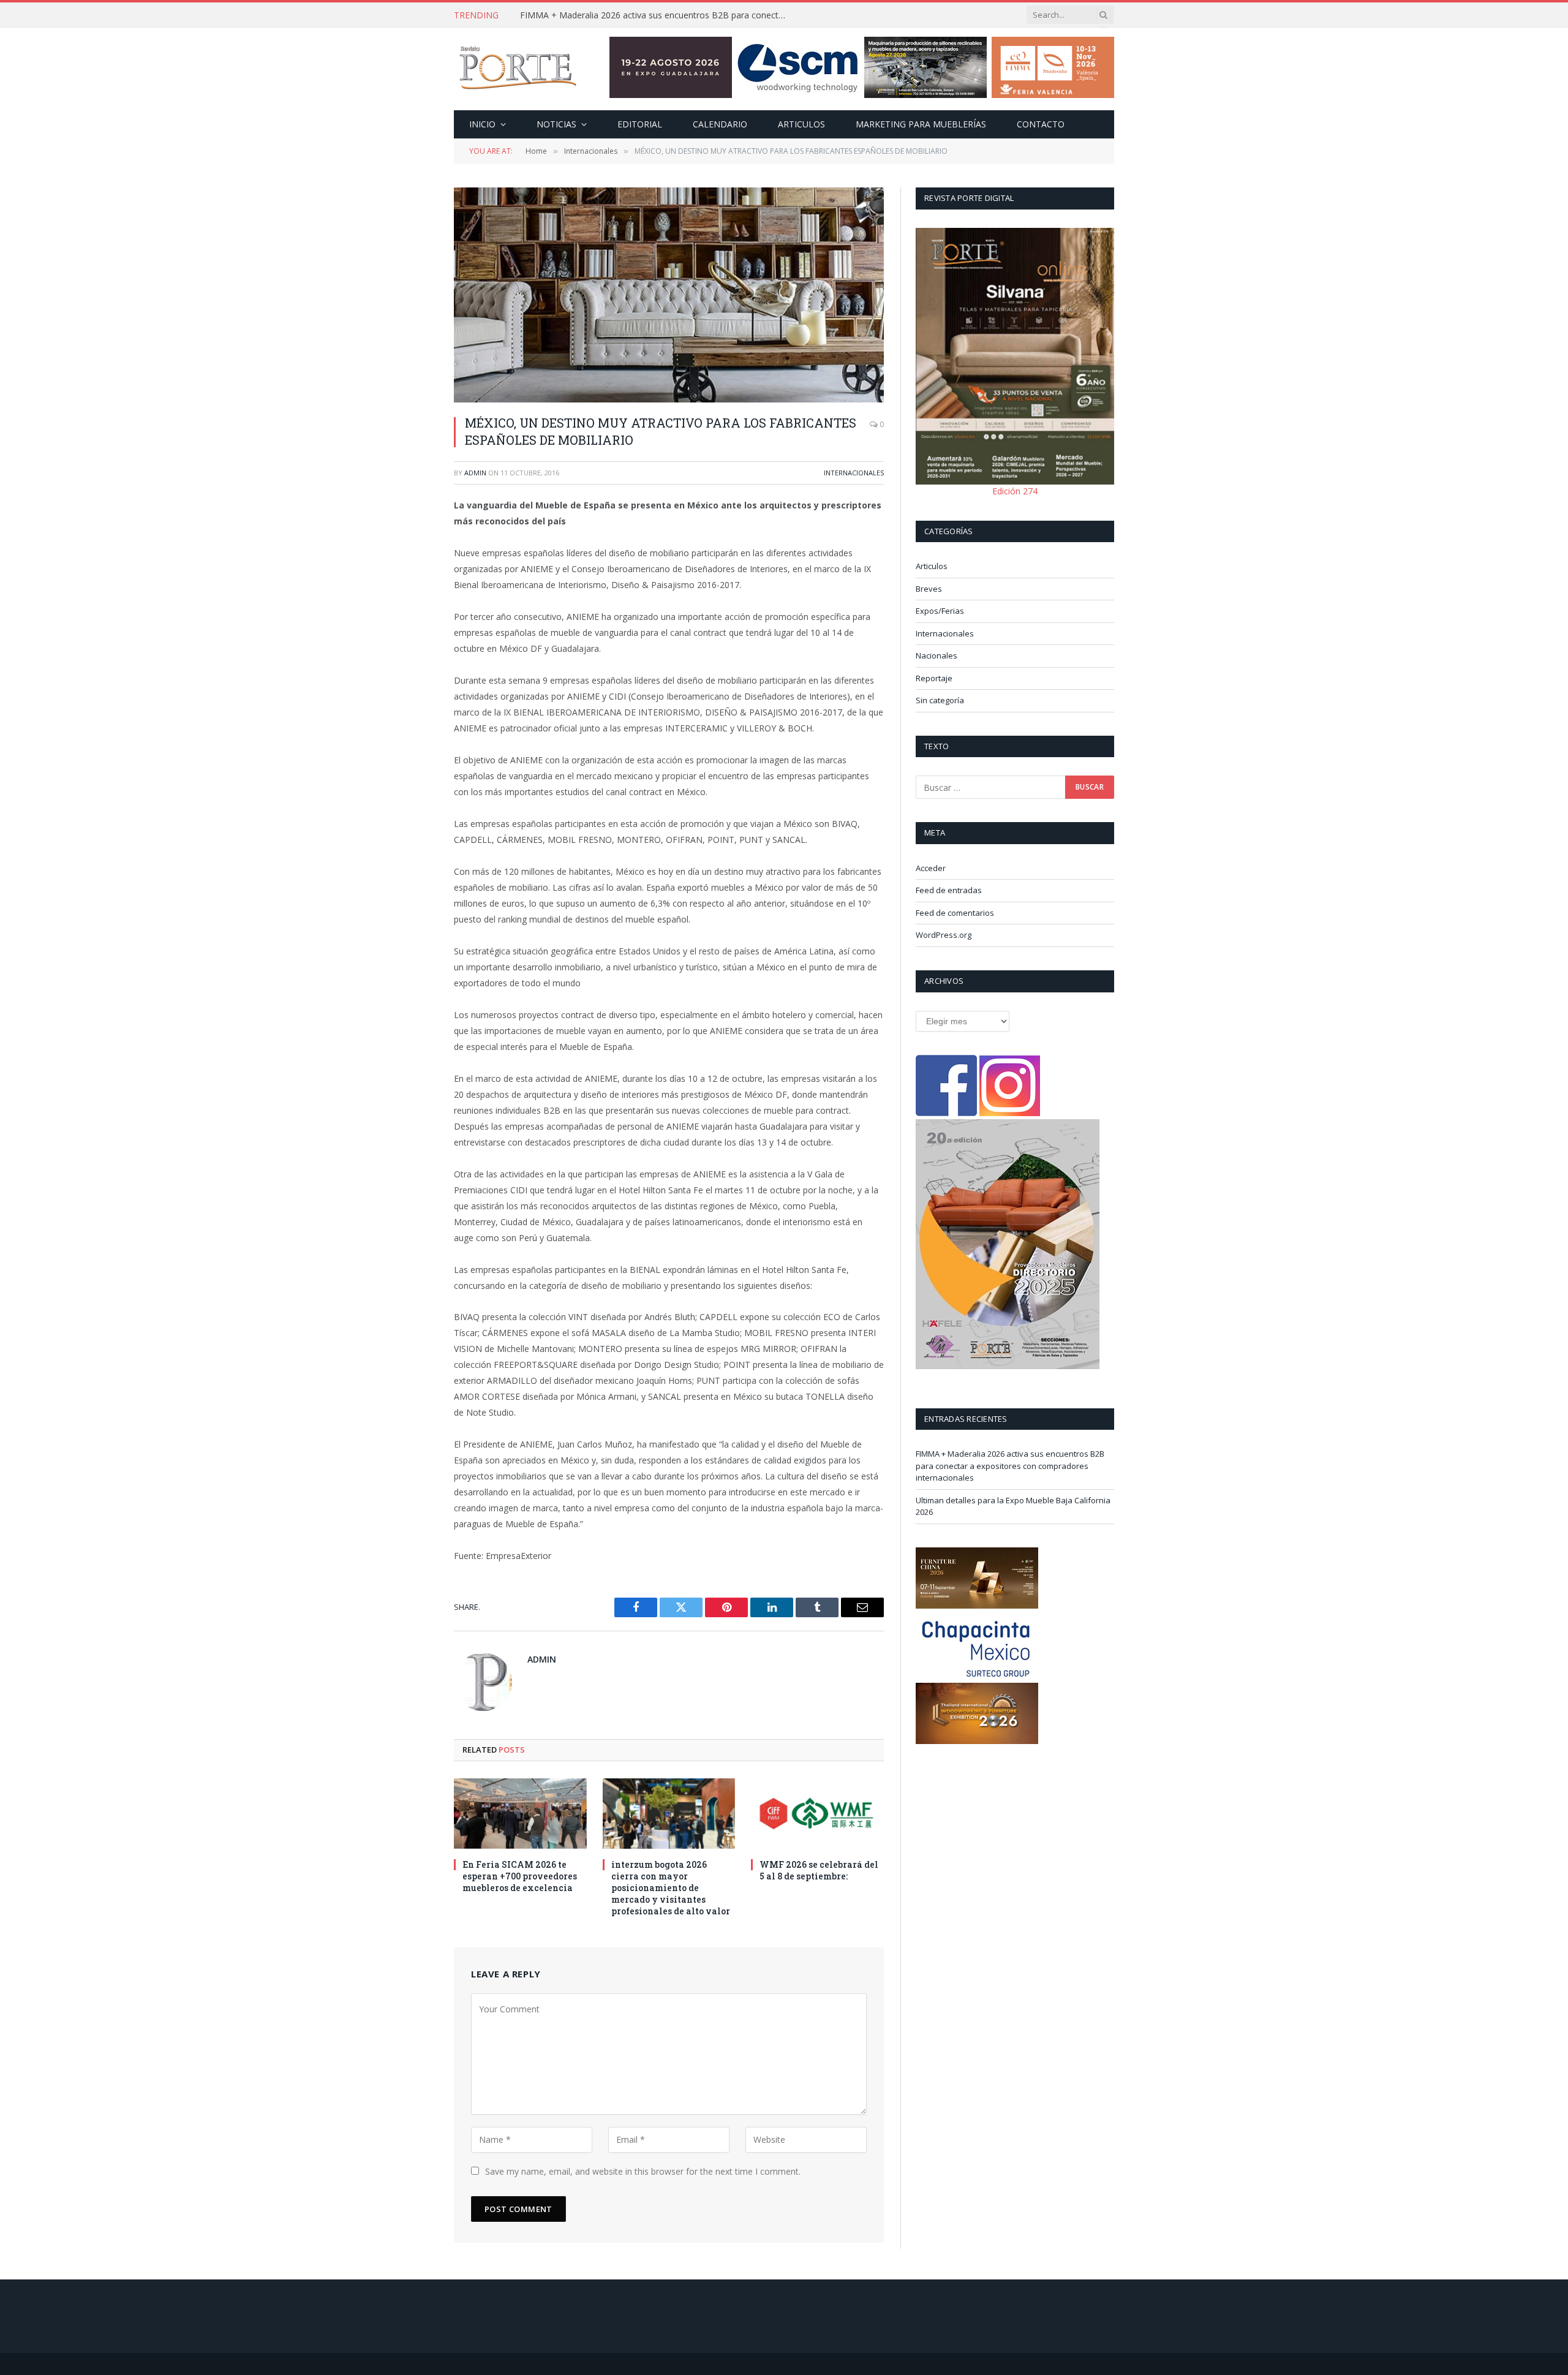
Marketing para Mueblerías (921, 124)
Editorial (640, 124)
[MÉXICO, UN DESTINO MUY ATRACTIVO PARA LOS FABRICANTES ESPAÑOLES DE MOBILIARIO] (669, 295)
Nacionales (937, 655)
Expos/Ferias (940, 611)
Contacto (1041, 124)
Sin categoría (940, 700)
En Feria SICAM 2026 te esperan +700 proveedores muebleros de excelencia (520, 1876)
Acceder (931, 868)
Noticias (556, 124)
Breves (929, 589)
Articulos (801, 124)
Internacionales (854, 473)
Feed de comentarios (955, 913)
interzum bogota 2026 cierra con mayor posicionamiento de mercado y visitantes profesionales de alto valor (671, 1888)
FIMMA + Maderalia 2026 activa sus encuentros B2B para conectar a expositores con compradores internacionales (1010, 1466)
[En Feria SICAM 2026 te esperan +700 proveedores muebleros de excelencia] (520, 1814)
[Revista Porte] (518, 69)
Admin (475, 473)
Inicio (482, 124)
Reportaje (934, 678)
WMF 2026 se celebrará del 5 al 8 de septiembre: (819, 1870)
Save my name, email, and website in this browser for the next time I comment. (643, 2171)
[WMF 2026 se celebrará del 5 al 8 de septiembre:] (817, 1814)
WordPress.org (944, 935)
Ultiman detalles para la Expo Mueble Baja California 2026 (635, 15)
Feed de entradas (949, 890)
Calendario (720, 124)
